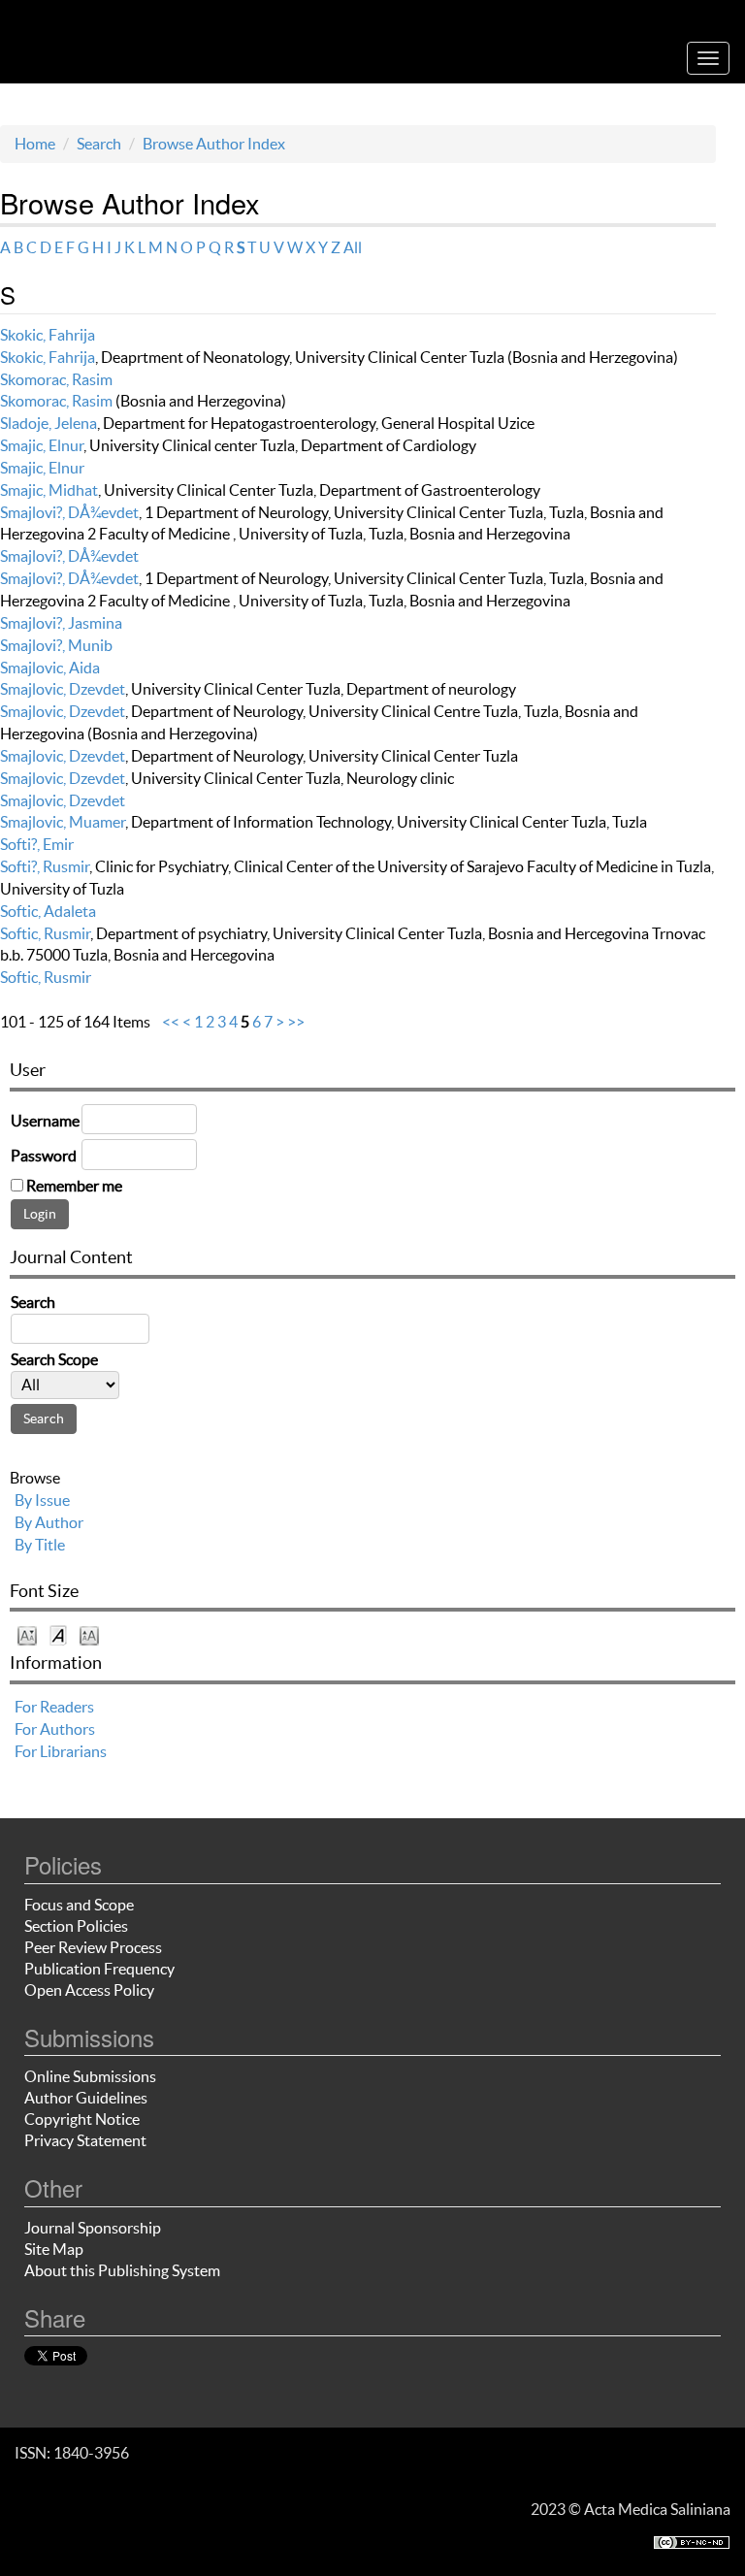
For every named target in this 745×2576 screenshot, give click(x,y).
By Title (40, 1545)
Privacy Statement (85, 2140)
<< (171, 1022)
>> (296, 1022)
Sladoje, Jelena (49, 423)
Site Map (54, 2249)
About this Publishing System (122, 2270)
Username (45, 1121)
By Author (49, 1522)
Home (35, 144)
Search (99, 144)
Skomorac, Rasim (56, 379)
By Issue (42, 1500)
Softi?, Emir (37, 844)
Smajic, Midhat (49, 490)
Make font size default (58, 1634)
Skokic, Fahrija (48, 335)
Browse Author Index (214, 144)
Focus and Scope (79, 1905)
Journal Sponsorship (93, 2228)
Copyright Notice (82, 2119)
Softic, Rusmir (45, 933)
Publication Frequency (99, 1969)
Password (44, 1156)
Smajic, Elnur (42, 445)
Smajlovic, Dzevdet (63, 689)
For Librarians (61, 1751)
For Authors (55, 1729)
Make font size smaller (27, 1634)
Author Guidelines (86, 2098)
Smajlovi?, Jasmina (61, 623)
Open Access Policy (89, 1990)
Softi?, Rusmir (45, 866)
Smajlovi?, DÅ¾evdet (69, 512)
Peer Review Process (93, 1947)
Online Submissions (90, 2076)
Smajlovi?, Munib (56, 645)
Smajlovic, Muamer (63, 822)
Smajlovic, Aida (50, 668)
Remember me (74, 1186)
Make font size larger (89, 1634)
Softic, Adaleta (48, 911)
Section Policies (76, 1926)
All (353, 247)
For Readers (54, 1707)
